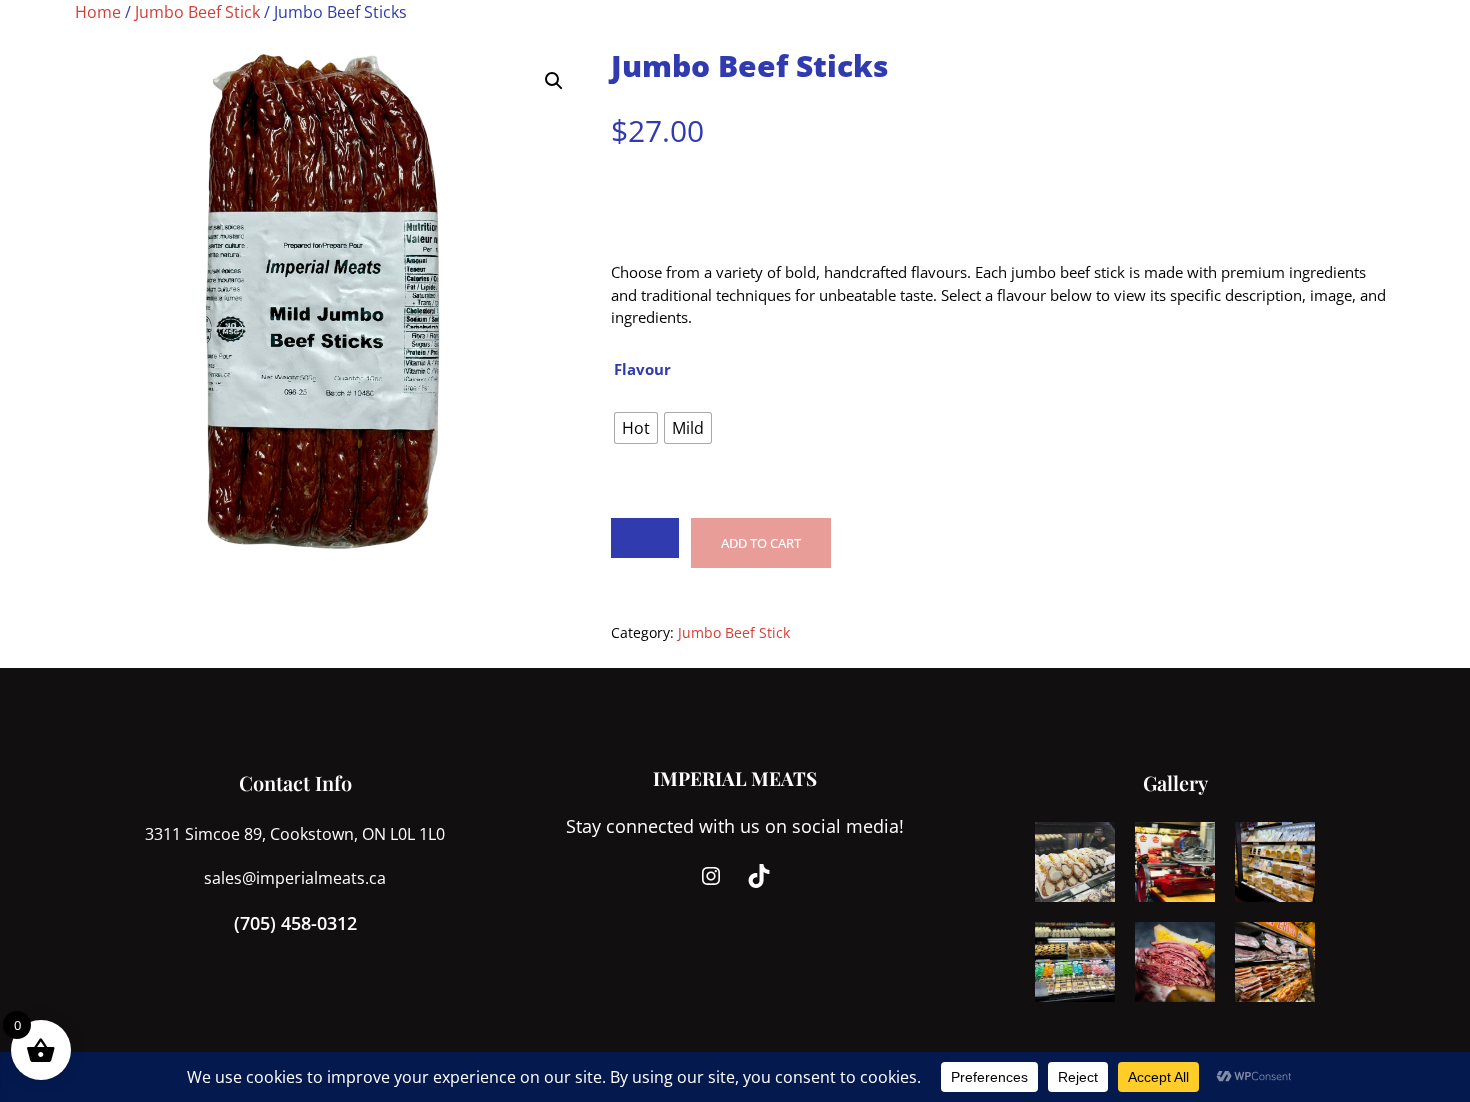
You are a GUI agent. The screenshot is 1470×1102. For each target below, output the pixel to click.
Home (98, 12)
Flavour (642, 369)
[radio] (636, 428)
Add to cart (761, 543)
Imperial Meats (735, 778)
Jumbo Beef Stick (197, 12)
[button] (554, 81)
